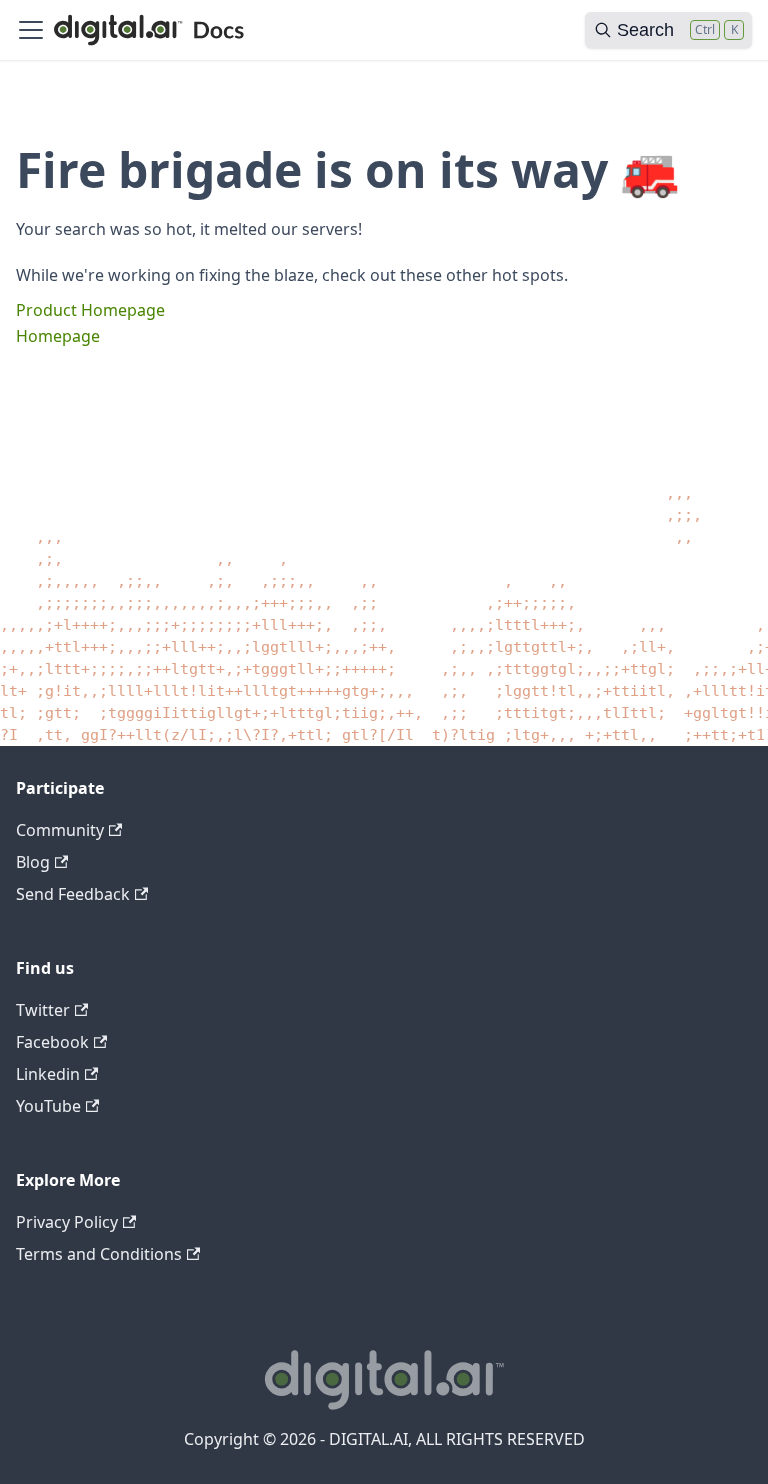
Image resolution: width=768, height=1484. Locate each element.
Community (60, 830)
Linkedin (48, 1074)
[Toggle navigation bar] (31, 30)
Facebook (52, 1042)
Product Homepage (90, 310)
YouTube (48, 1106)
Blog (33, 862)
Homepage (58, 336)
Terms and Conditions (99, 1254)
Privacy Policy (67, 1222)
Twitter (43, 1010)
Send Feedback (73, 894)
